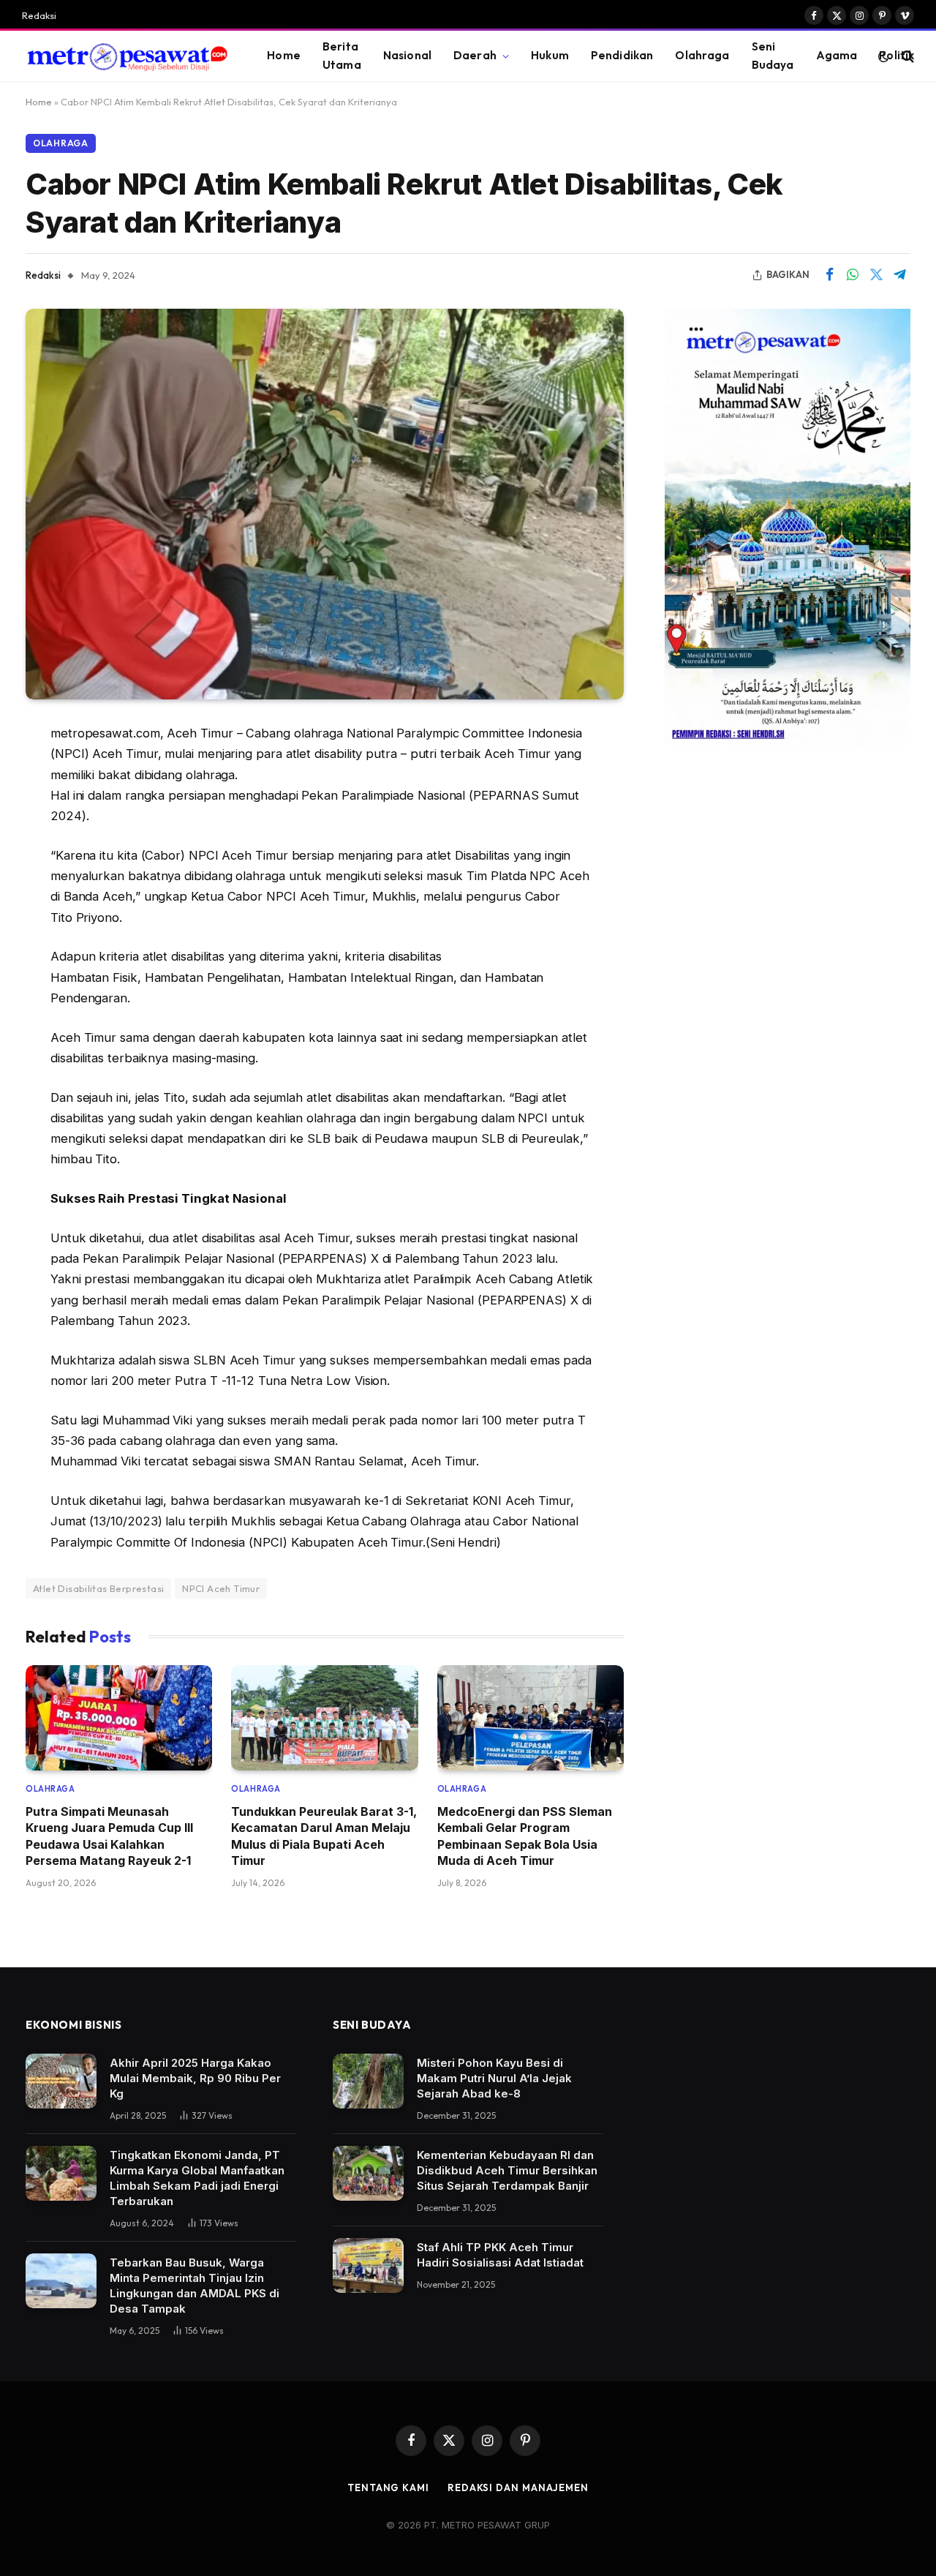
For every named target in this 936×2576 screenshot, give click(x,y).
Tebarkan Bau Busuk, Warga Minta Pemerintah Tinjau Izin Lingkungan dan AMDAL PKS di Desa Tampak (195, 2286)
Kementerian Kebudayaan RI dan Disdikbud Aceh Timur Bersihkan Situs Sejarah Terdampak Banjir (507, 2170)
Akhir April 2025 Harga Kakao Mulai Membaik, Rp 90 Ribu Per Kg (195, 2078)
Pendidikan (622, 55)
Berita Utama (342, 56)
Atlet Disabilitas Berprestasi (98, 1588)
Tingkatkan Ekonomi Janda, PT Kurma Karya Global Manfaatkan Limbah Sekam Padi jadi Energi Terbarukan (197, 2178)
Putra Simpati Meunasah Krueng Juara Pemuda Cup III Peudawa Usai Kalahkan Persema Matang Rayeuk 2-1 (109, 1836)
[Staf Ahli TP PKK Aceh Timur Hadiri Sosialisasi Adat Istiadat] (368, 2265)
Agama (837, 55)
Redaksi (39, 15)
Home (284, 55)
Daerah (475, 55)
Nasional (407, 55)
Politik (897, 55)
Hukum (550, 55)
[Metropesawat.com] (126, 56)
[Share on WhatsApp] (853, 275)
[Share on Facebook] (829, 275)
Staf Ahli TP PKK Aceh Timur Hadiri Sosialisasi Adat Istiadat (500, 2255)
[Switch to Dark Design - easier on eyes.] (883, 56)
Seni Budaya (773, 56)
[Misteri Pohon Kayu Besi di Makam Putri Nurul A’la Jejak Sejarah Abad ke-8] (368, 2081)
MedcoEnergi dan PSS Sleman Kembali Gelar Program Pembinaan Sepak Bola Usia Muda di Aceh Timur (525, 1836)
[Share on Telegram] (899, 275)
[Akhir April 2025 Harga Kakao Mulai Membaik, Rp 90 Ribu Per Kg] (61, 2081)
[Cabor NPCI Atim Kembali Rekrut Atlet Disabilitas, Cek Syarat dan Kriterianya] (325, 504)
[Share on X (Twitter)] (876, 275)
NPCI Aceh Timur (221, 1588)
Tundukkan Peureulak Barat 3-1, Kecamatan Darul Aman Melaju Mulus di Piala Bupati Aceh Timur (324, 1836)
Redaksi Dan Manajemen (518, 2487)
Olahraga (702, 55)
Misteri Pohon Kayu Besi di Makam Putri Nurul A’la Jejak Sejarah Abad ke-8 (494, 2078)
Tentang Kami (388, 2487)
